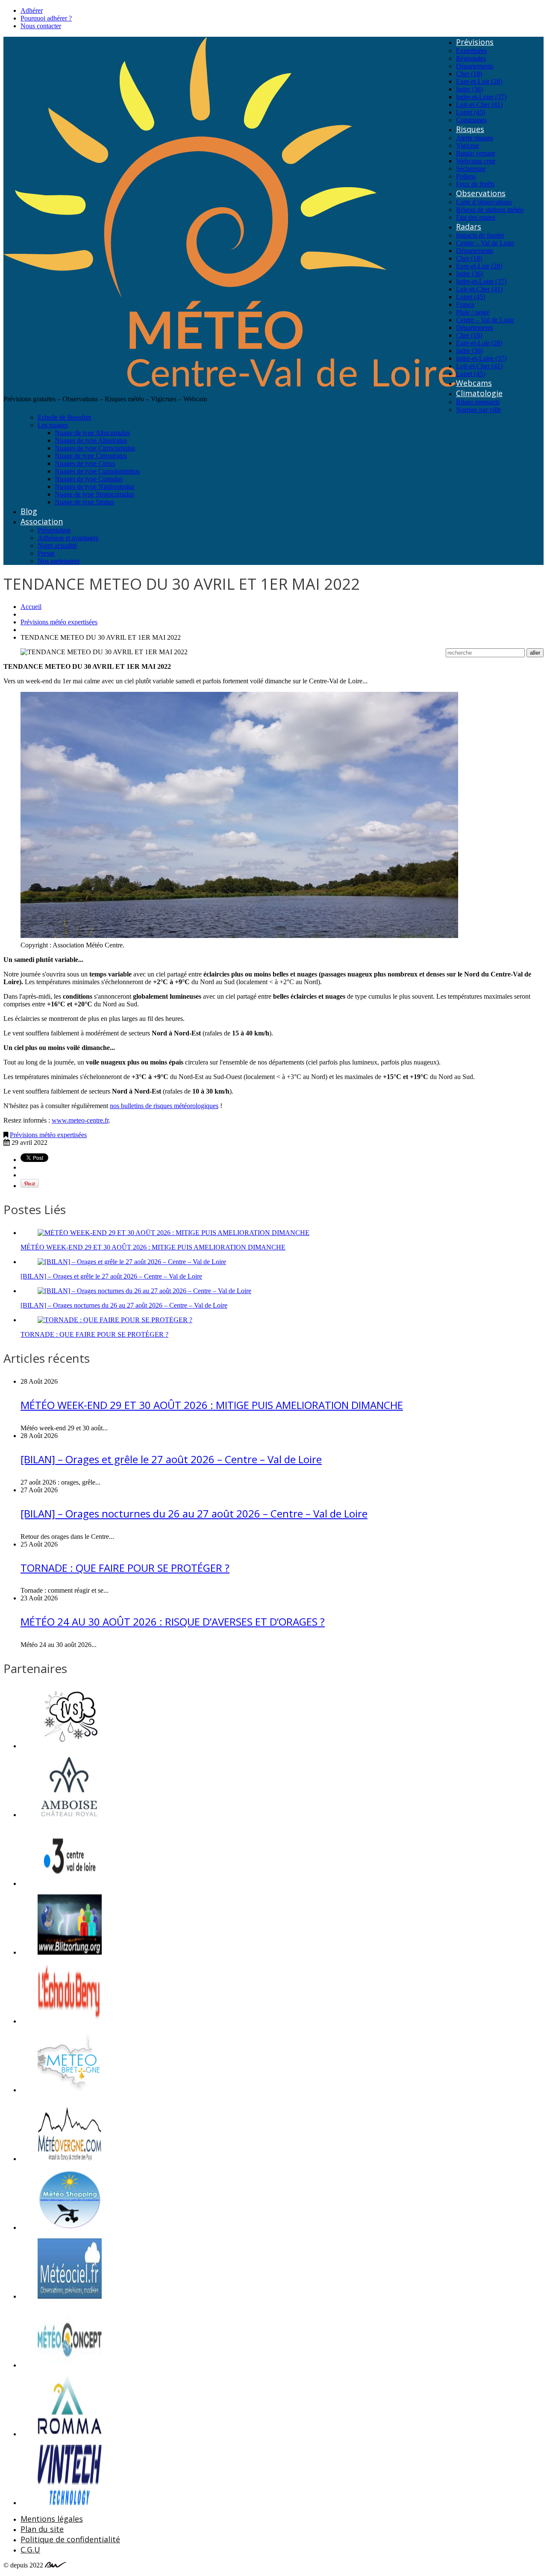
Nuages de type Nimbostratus (94, 487)
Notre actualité (57, 545)
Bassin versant (475, 153)
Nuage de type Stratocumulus (94, 494)
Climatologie (479, 393)
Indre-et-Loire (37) (481, 97)
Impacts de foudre (480, 235)
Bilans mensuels (478, 402)
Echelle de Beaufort (64, 417)
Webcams (474, 383)
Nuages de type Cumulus (89, 479)
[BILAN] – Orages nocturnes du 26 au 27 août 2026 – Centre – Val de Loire (124, 1305)
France (465, 304)
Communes (471, 120)
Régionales (471, 58)
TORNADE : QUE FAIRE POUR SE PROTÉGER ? (94, 1334)
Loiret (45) (471, 112)
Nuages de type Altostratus (91, 440)
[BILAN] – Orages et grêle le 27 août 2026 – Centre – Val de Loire (111, 1276)
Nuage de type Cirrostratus (91, 456)
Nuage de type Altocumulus (92, 433)
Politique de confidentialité (70, 2539)
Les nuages (53, 425)
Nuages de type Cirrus (85, 463)
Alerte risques (475, 138)
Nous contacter (41, 26)
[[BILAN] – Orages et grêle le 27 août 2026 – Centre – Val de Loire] (132, 1262)
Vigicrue (468, 146)
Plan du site (42, 2529)
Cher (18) (469, 74)
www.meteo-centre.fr (80, 1120)
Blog (29, 511)
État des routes (476, 217)
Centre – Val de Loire (485, 243)
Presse (46, 553)
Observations (481, 193)
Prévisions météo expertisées (59, 622)
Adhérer (32, 10)
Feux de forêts (475, 184)
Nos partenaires (59, 561)
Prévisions (475, 42)
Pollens (466, 176)
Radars (469, 226)
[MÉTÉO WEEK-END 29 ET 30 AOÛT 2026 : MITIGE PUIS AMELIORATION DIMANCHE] (174, 1233)
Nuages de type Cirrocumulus (95, 448)
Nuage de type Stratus (84, 502)
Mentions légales (52, 2519)
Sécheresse (471, 169)
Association (42, 521)
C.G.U (30, 2550)
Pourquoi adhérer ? (46, 18)
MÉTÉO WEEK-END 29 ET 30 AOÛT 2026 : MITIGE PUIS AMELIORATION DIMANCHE (153, 1247)
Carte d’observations (484, 202)
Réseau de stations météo (490, 210)
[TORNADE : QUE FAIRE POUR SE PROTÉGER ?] (115, 1320)
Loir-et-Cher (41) (479, 104)
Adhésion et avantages (68, 538)
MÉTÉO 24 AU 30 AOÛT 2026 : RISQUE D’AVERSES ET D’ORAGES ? (173, 1622)
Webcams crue (476, 161)
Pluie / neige (473, 312)
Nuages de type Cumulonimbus (97, 471)
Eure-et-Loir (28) (479, 81)
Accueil (31, 607)
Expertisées (471, 51)
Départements (475, 66)
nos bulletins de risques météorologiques (164, 1106)
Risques (470, 129)
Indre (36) (469, 89)
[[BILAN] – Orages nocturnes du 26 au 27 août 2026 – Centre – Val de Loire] (144, 1291)
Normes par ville (478, 410)
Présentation (54, 530)
